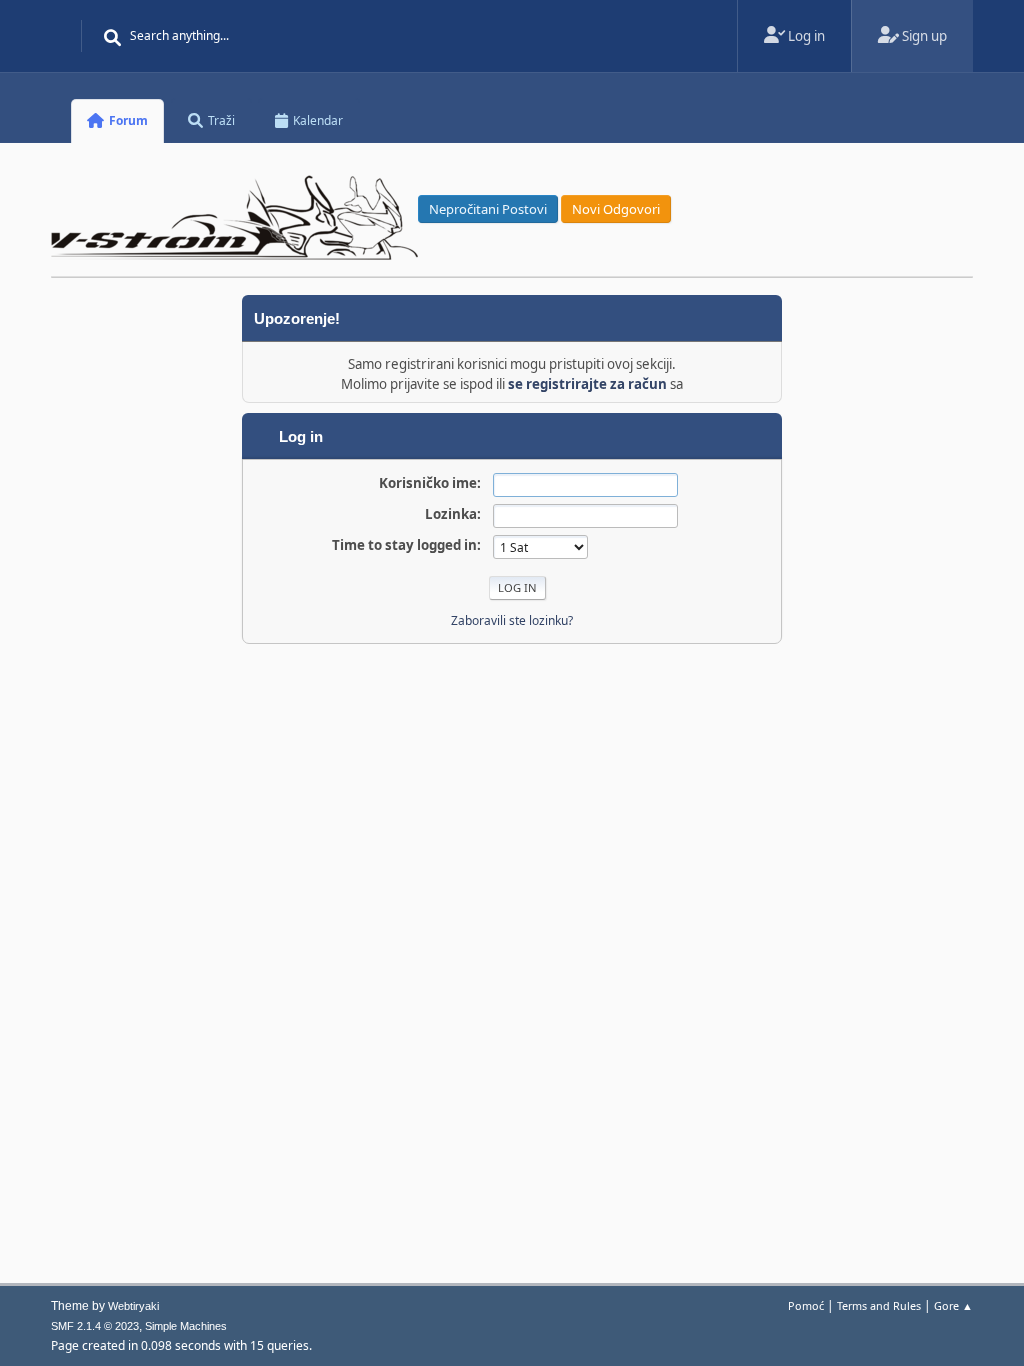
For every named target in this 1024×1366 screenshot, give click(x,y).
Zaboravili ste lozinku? (512, 620)
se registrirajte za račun (587, 384)
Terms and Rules (879, 1305)
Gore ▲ (953, 1305)
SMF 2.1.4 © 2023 (95, 1326)
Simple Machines (186, 1326)
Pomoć (806, 1305)
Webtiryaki (133, 1306)
